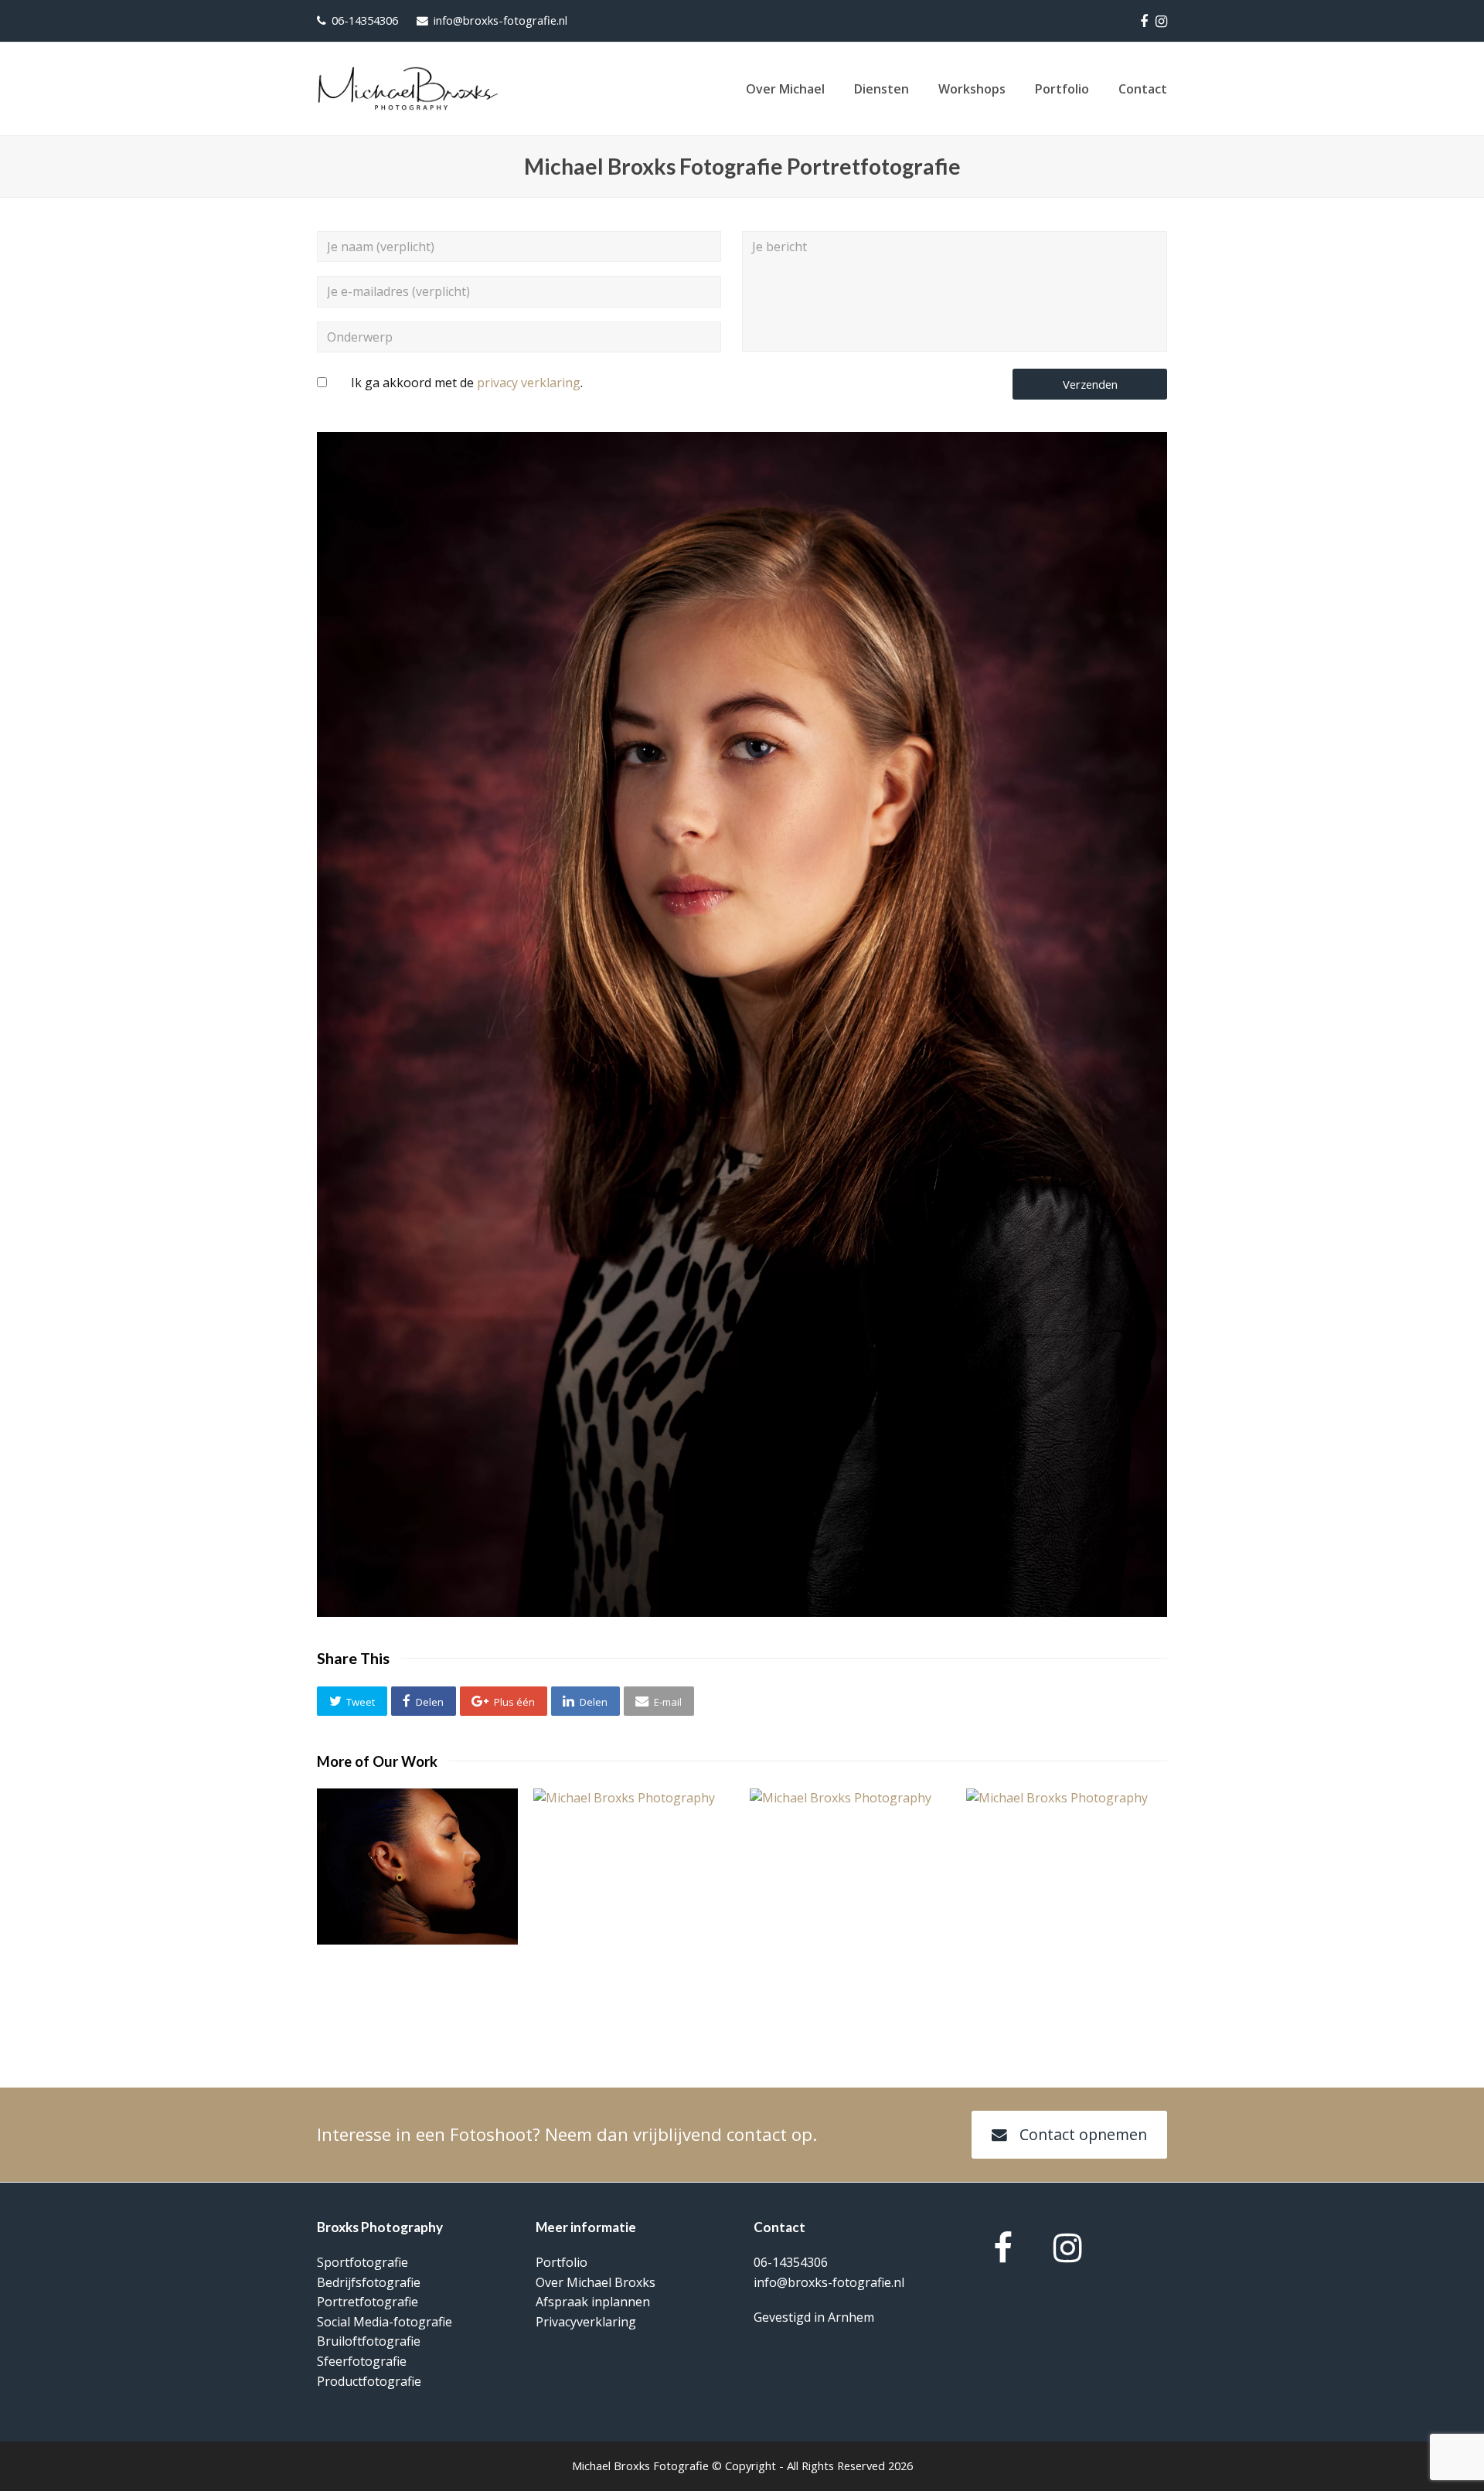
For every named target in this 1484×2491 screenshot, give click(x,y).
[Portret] (417, 1866)
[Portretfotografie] (1067, 1902)
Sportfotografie (362, 2262)
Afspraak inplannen (593, 2302)
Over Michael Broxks (596, 2282)
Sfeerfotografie (362, 2361)
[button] (352, 1701)
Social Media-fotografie (385, 2322)
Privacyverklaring (586, 2322)
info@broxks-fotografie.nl (500, 20)
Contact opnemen (1083, 2134)
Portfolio (562, 2262)
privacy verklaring (529, 383)
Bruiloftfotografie (369, 2341)
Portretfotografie (368, 2302)
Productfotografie (369, 2381)
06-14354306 (365, 20)
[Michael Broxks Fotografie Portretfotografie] (742, 1612)
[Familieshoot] (634, 1902)
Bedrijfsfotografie (369, 2282)
